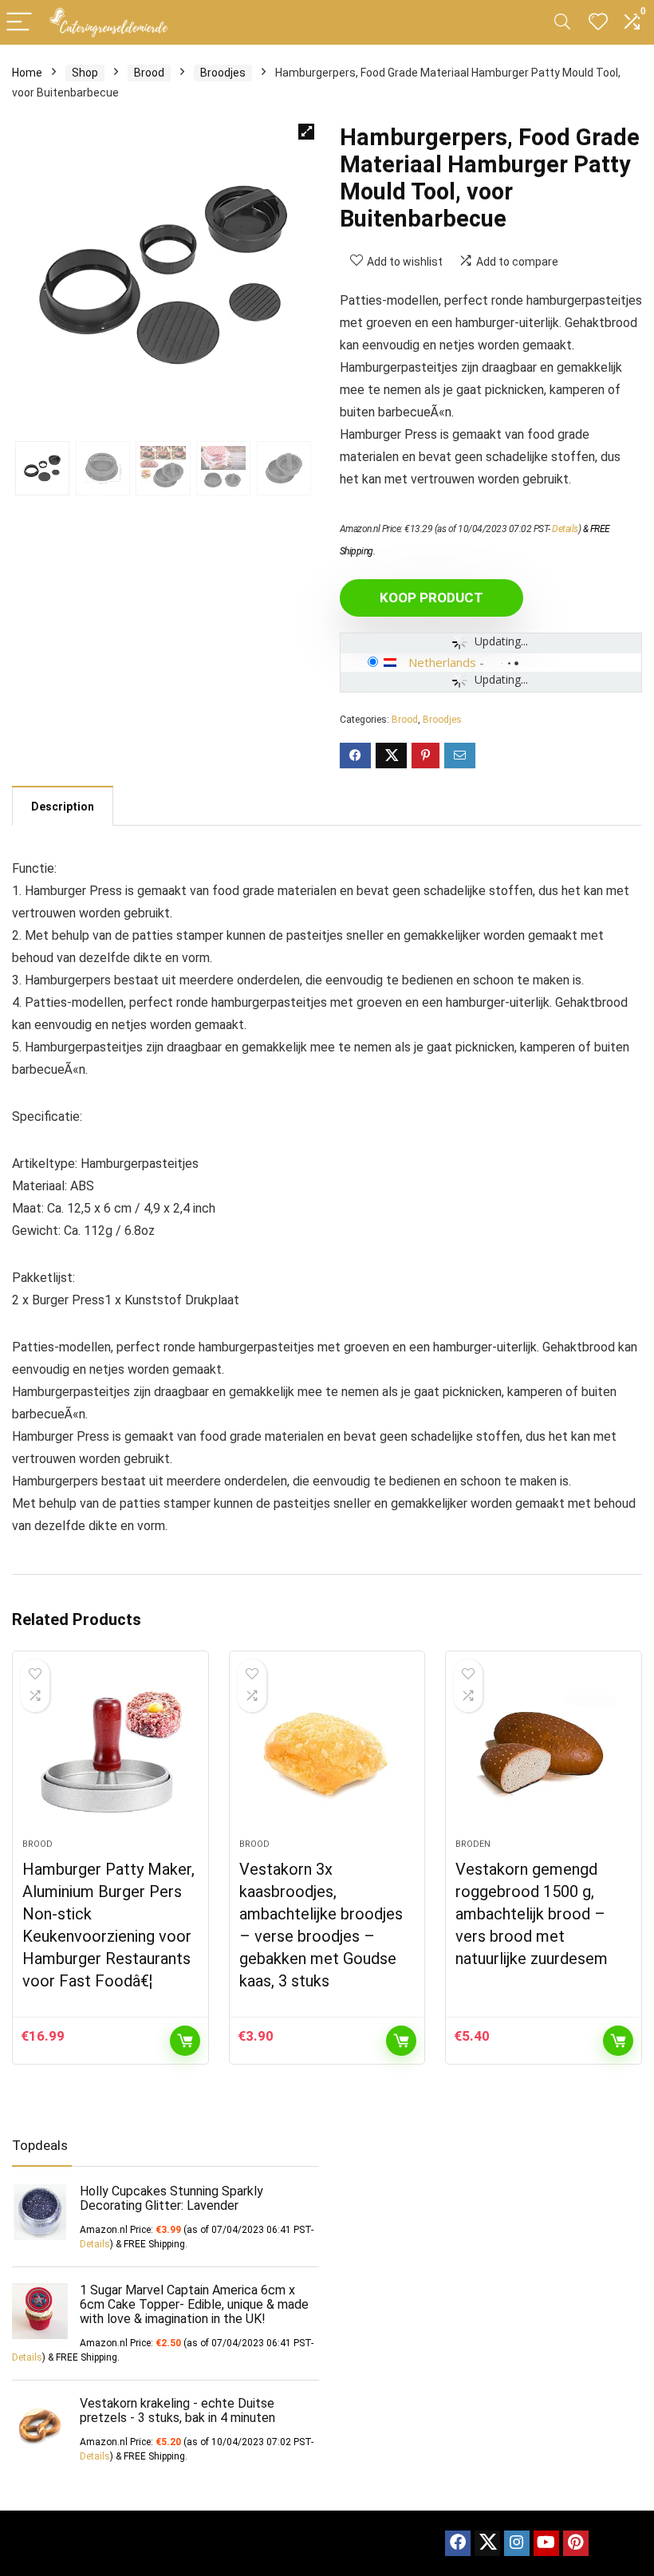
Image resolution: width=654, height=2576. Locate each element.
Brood (149, 73)
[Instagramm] (517, 2543)
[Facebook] (458, 2543)
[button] (306, 132)
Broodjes (223, 73)
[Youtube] (546, 2543)
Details (565, 529)
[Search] (562, 23)
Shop (85, 73)
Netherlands (442, 662)
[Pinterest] (576, 2543)
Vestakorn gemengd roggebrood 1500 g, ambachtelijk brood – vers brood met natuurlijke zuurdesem (532, 1914)
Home (27, 73)
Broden (473, 1844)
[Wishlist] (598, 22)
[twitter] (487, 2543)
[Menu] (19, 23)
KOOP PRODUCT (431, 598)
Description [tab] (63, 807)
